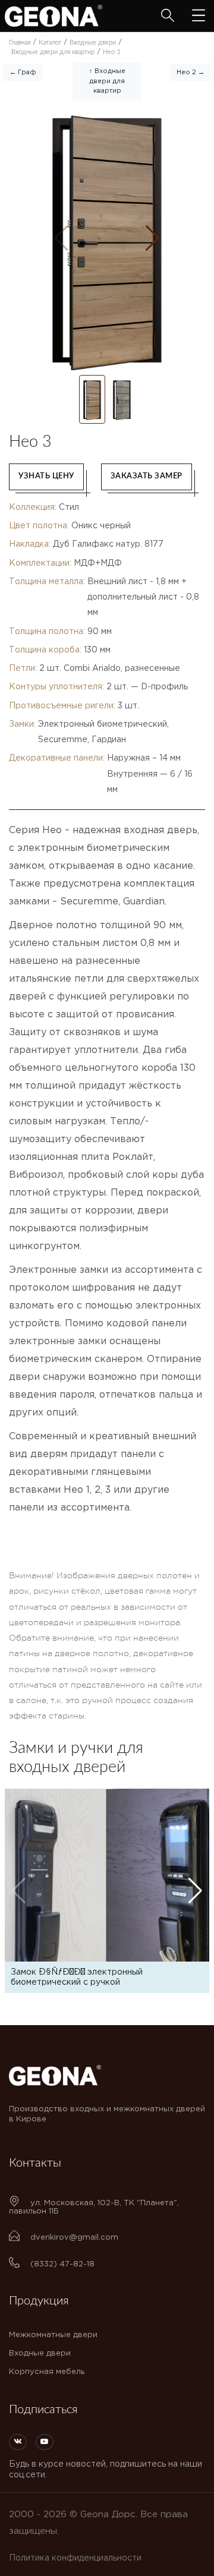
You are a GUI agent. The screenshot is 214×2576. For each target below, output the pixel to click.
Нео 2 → (191, 72)
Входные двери (40, 2353)
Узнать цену (46, 476)
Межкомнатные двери (53, 2335)
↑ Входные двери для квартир (107, 81)
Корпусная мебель (47, 2372)
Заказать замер (147, 476)
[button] (152, 238)
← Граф (23, 72)
